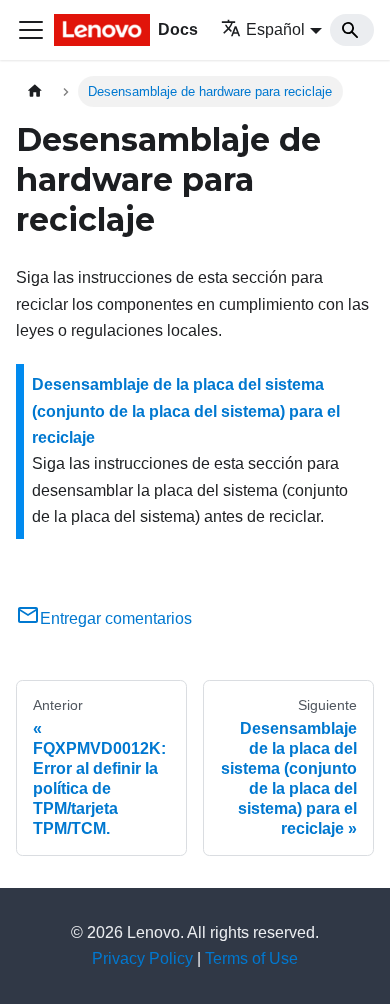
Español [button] (275, 29)
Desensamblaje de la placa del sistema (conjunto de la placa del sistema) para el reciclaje (186, 411)
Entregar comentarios (116, 618)
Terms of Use (251, 958)
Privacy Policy (142, 958)
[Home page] (35, 91)
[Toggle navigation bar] (31, 30)
